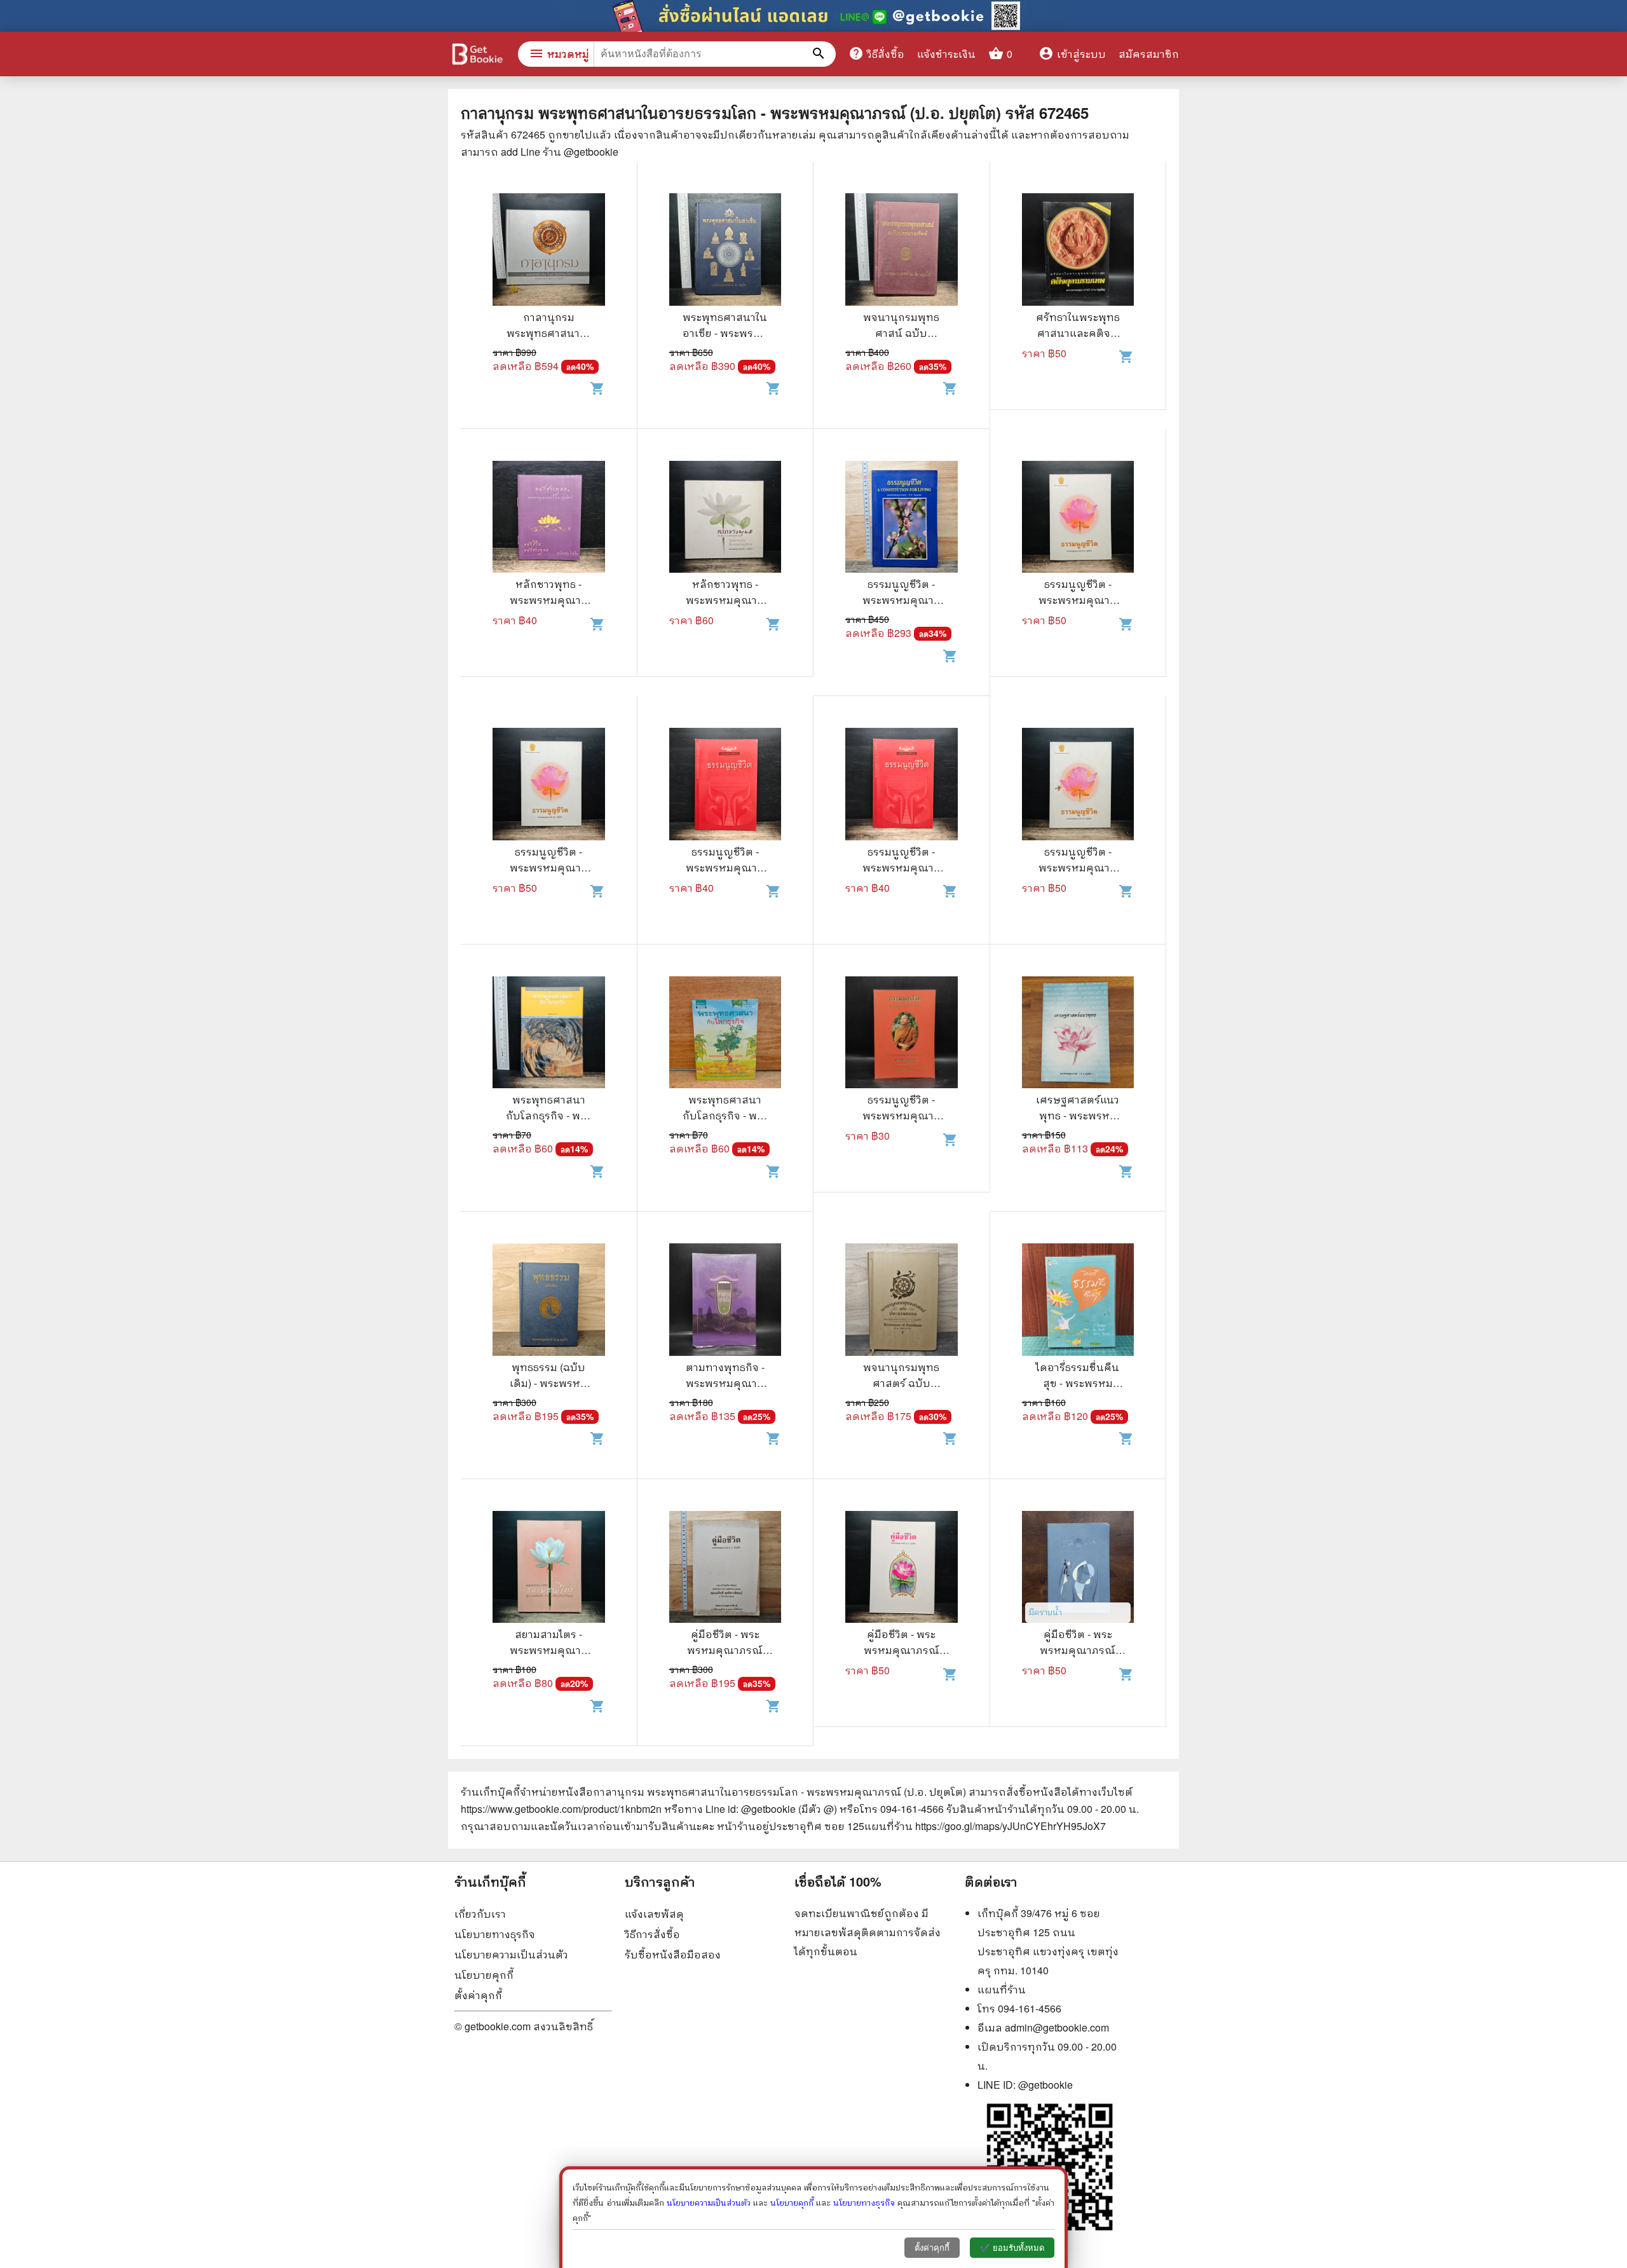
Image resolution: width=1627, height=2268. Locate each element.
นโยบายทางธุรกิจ (495, 1934)
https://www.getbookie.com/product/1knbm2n (561, 1809)
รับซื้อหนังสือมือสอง (673, 1954)
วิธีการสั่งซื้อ (652, 1934)
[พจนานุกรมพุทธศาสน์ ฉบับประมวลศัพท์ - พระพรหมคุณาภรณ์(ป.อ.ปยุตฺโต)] (902, 251)
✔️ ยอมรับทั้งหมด (1012, 2248)
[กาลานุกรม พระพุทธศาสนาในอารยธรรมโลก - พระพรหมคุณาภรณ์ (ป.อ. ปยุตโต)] (549, 251)
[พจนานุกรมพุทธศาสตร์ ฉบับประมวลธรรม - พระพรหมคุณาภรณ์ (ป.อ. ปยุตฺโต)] (902, 1301)
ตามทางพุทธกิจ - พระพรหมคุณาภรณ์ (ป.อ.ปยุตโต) (725, 1383)
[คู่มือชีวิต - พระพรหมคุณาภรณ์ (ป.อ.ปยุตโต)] (725, 1569)
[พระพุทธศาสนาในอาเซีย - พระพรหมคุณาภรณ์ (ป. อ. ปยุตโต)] (725, 251)
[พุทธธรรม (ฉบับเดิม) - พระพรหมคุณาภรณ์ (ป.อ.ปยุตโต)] (549, 1301)
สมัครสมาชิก (1149, 54)
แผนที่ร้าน (1002, 1989)
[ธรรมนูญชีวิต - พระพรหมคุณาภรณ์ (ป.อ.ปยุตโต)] (902, 1034)
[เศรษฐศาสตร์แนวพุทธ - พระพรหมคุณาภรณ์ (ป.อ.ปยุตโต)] (1078, 1034)
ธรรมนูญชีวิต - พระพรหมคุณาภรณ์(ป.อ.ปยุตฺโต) (902, 600)
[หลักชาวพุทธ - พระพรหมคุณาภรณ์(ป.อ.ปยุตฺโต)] (549, 519)
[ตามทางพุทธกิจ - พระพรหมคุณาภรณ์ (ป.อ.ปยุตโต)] (725, 1301)
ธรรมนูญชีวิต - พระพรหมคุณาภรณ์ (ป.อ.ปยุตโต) (901, 1115)
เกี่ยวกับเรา (480, 1914)
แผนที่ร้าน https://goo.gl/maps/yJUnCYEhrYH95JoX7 (985, 1826)
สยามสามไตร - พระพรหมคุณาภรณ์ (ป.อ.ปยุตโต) (548, 1650)
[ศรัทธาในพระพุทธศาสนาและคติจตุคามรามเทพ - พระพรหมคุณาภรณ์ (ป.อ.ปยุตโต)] (1078, 251)
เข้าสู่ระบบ (1072, 54)
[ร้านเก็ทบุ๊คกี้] (477, 56)
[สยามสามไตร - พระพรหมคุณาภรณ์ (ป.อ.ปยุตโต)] (549, 1569)
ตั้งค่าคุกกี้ (478, 1995)
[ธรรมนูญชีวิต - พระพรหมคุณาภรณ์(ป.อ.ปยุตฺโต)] (902, 519)
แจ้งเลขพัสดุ (654, 1914)
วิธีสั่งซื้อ (876, 53)
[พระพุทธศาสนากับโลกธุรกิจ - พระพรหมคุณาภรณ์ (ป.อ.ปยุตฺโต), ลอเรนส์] (549, 1034)
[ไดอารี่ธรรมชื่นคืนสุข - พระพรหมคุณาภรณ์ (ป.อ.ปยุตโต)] (1078, 1301)
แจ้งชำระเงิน (946, 54)
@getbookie (1045, 2085)
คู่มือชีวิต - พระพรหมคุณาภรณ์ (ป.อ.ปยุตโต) (725, 1650)
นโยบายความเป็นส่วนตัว (511, 1954)
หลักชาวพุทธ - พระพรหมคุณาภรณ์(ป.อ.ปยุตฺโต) (549, 600)
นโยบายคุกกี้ (484, 1975)
